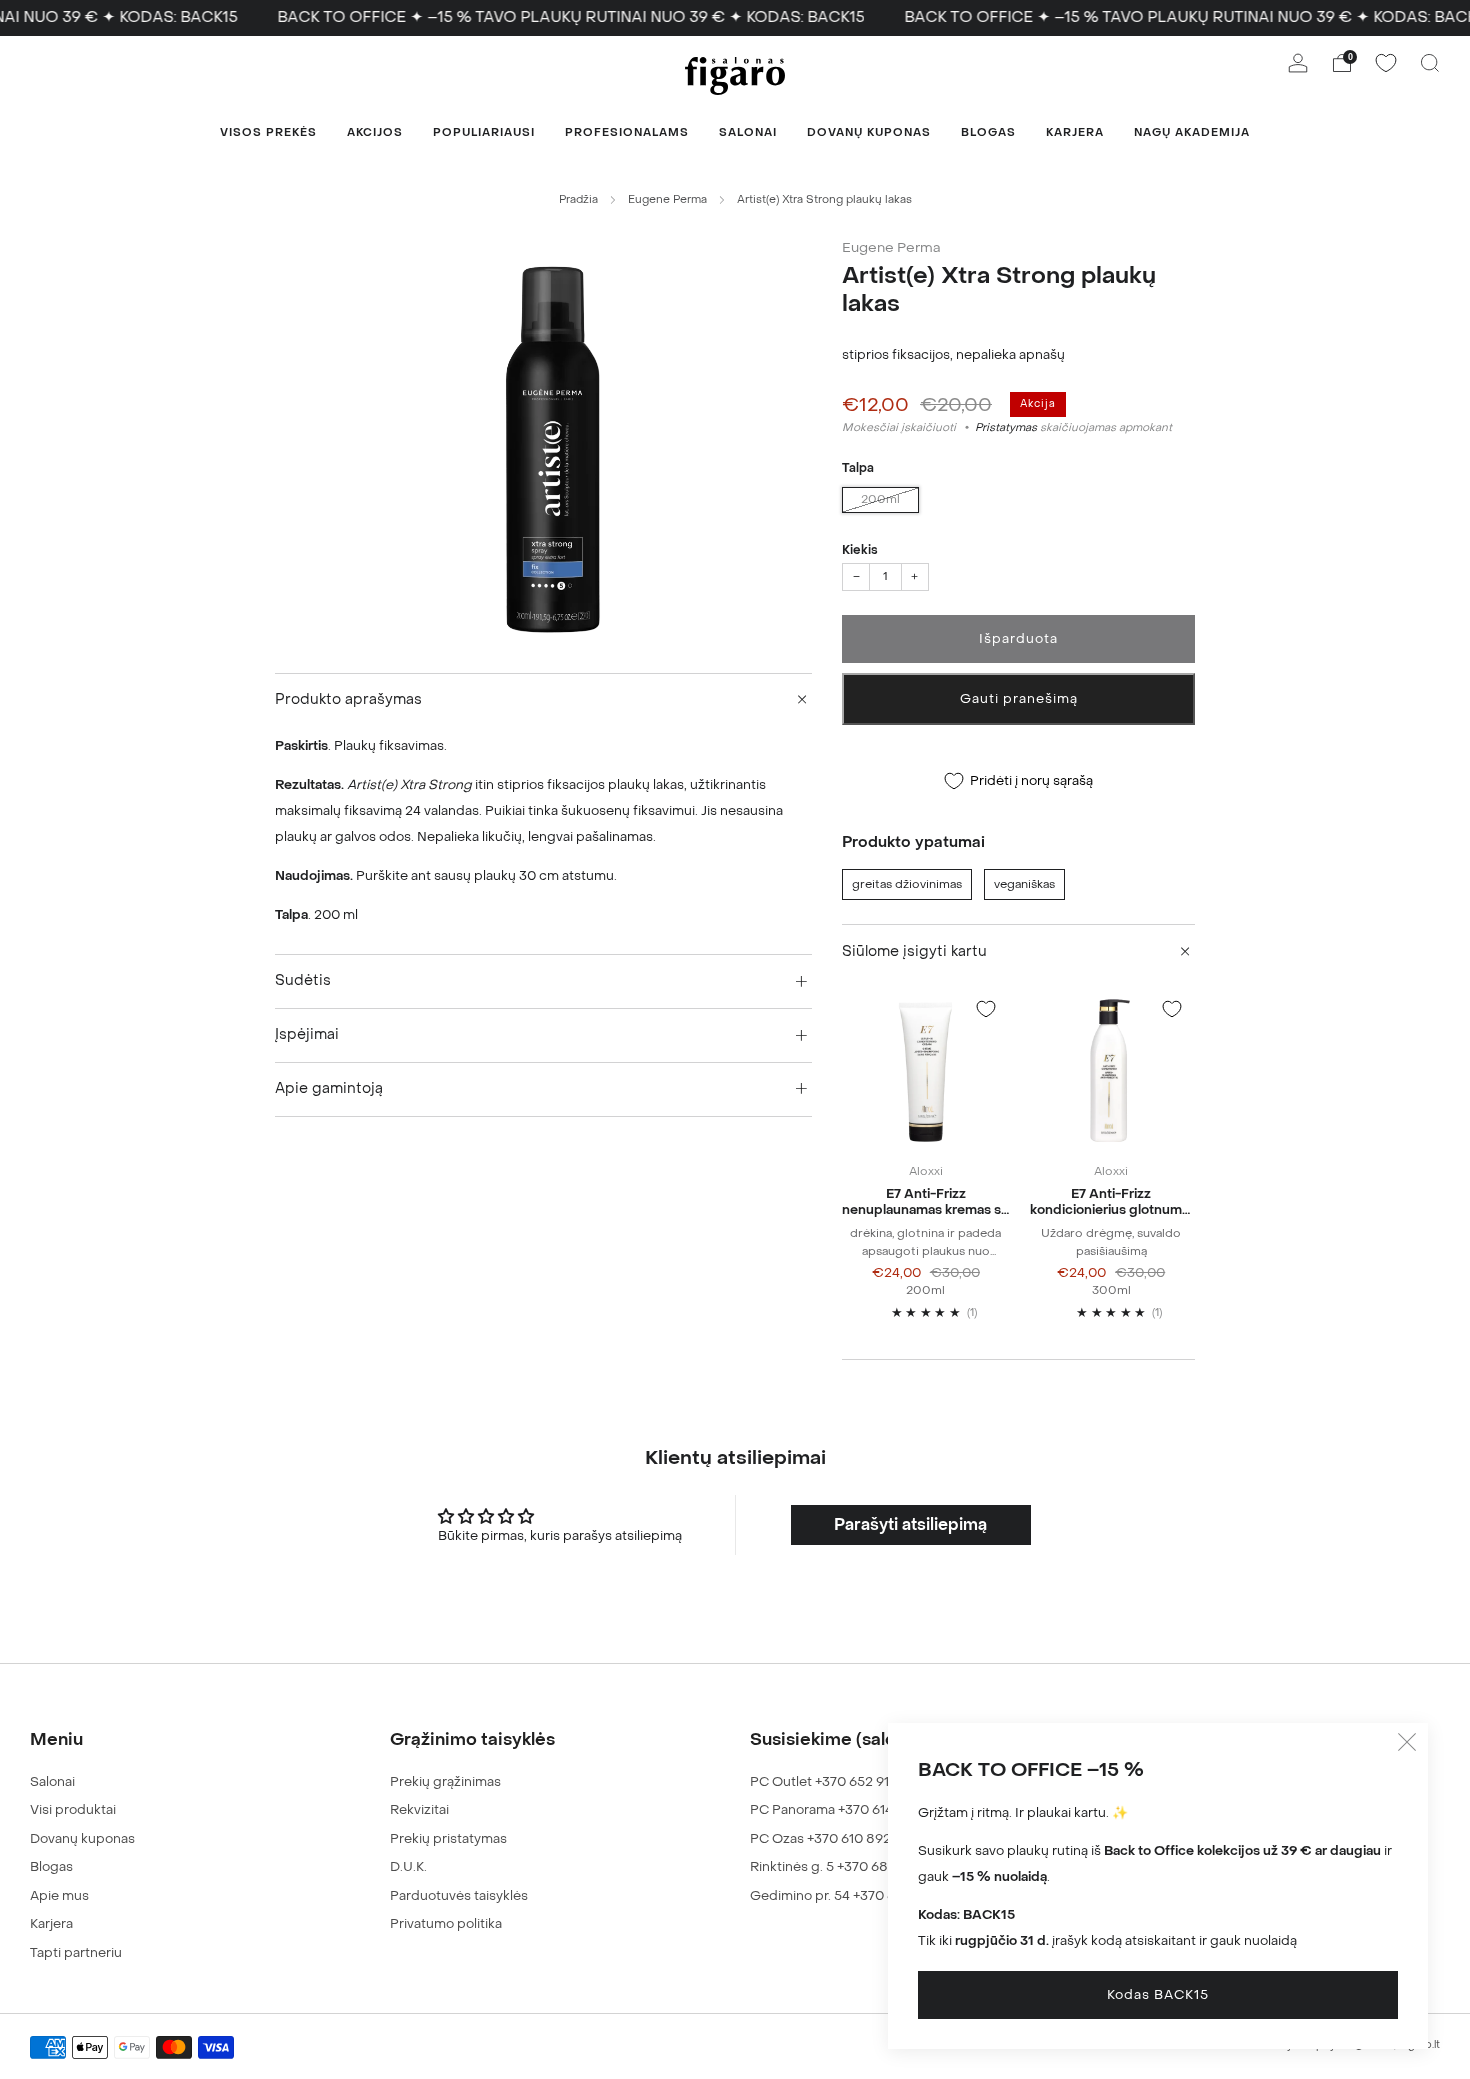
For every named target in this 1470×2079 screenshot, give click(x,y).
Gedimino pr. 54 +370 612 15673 (848, 1895)
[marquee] (735, 18)
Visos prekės (268, 132)
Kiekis (860, 550)
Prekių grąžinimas (445, 1781)
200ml (880, 499)
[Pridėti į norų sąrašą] (986, 1009)
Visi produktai (73, 1809)
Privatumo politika (446, 1923)
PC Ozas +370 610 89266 (828, 1838)
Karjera (1075, 132)
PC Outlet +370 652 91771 (829, 1781)
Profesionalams (627, 132)
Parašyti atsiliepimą (910, 1524)
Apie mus (59, 1895)
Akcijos (375, 132)
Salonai (748, 132)
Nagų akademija (1192, 132)
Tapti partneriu (76, 1952)
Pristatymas (1006, 427)
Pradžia (578, 199)
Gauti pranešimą (1019, 698)
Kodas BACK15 (1158, 1994)
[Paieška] (1430, 63)
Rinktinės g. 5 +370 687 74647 (843, 1866)
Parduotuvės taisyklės (459, 1895)
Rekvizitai (419, 1809)
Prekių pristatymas (448, 1838)
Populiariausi (484, 132)
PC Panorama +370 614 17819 (840, 1809)
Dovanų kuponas (869, 132)
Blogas (988, 132)
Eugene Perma (667, 199)
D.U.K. (408, 1866)
